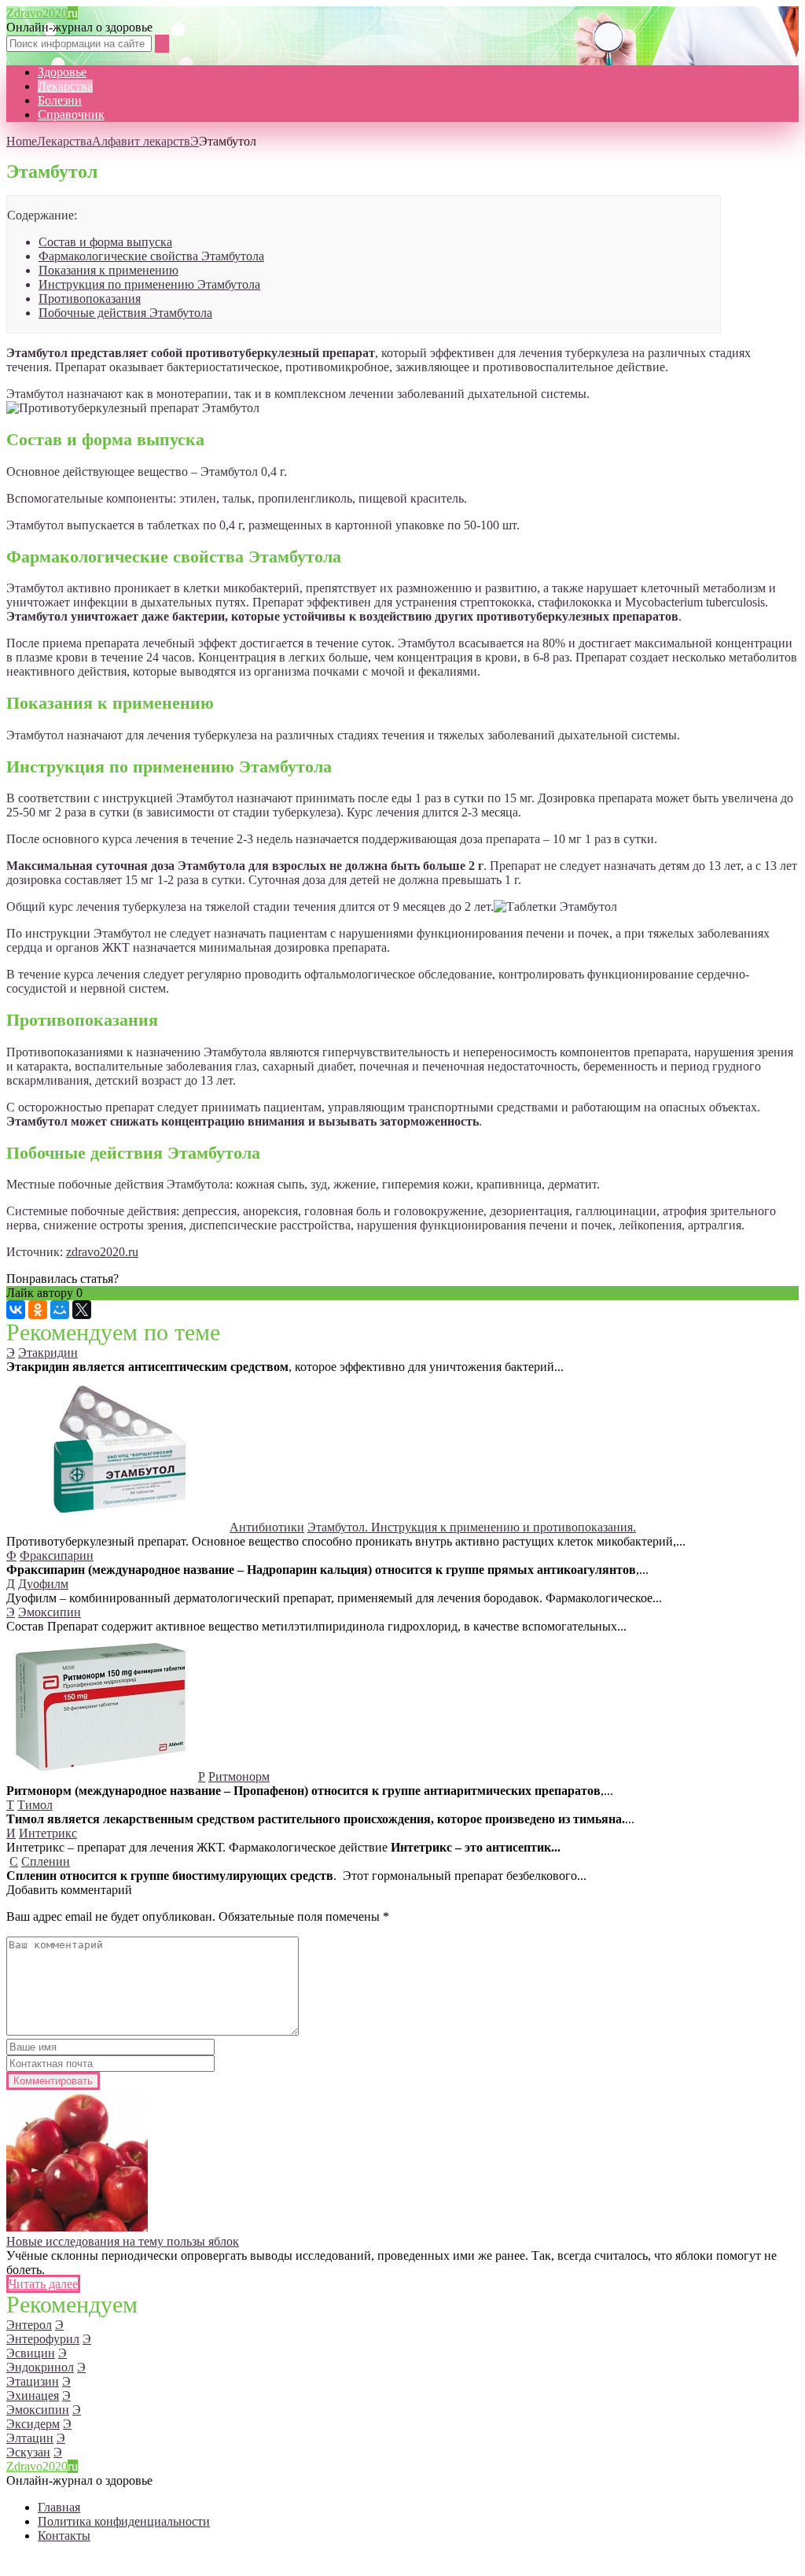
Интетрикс (48, 1833)
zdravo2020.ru (102, 1252)
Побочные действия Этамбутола (125, 313)
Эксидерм (33, 2424)
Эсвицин (31, 2353)
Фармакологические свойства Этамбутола (151, 256)
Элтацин (30, 2438)
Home (22, 141)
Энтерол (29, 2325)
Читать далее (43, 2284)
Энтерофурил (43, 2339)
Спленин (46, 1861)
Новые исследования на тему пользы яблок (123, 2241)
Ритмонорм (239, 1776)
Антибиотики (267, 1527)
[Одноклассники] (38, 1310)
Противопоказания (90, 299)
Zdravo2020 (42, 13)
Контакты (64, 2535)
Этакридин (48, 1352)
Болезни (60, 100)
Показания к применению (108, 270)
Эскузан (28, 2452)
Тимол (35, 1805)
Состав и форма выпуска (105, 242)
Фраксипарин (57, 1555)
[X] (82, 1310)
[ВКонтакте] (16, 1310)
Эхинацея (33, 2395)
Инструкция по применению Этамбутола (149, 284)
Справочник (71, 114)
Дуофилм (43, 1584)
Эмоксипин (50, 1612)
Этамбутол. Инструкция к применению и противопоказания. (472, 1527)
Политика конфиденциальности (124, 2521)
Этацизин (33, 2381)
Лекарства (65, 86)
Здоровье (62, 72)
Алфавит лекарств (141, 141)
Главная (59, 2507)
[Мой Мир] (60, 1310)
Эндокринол (40, 2367)
